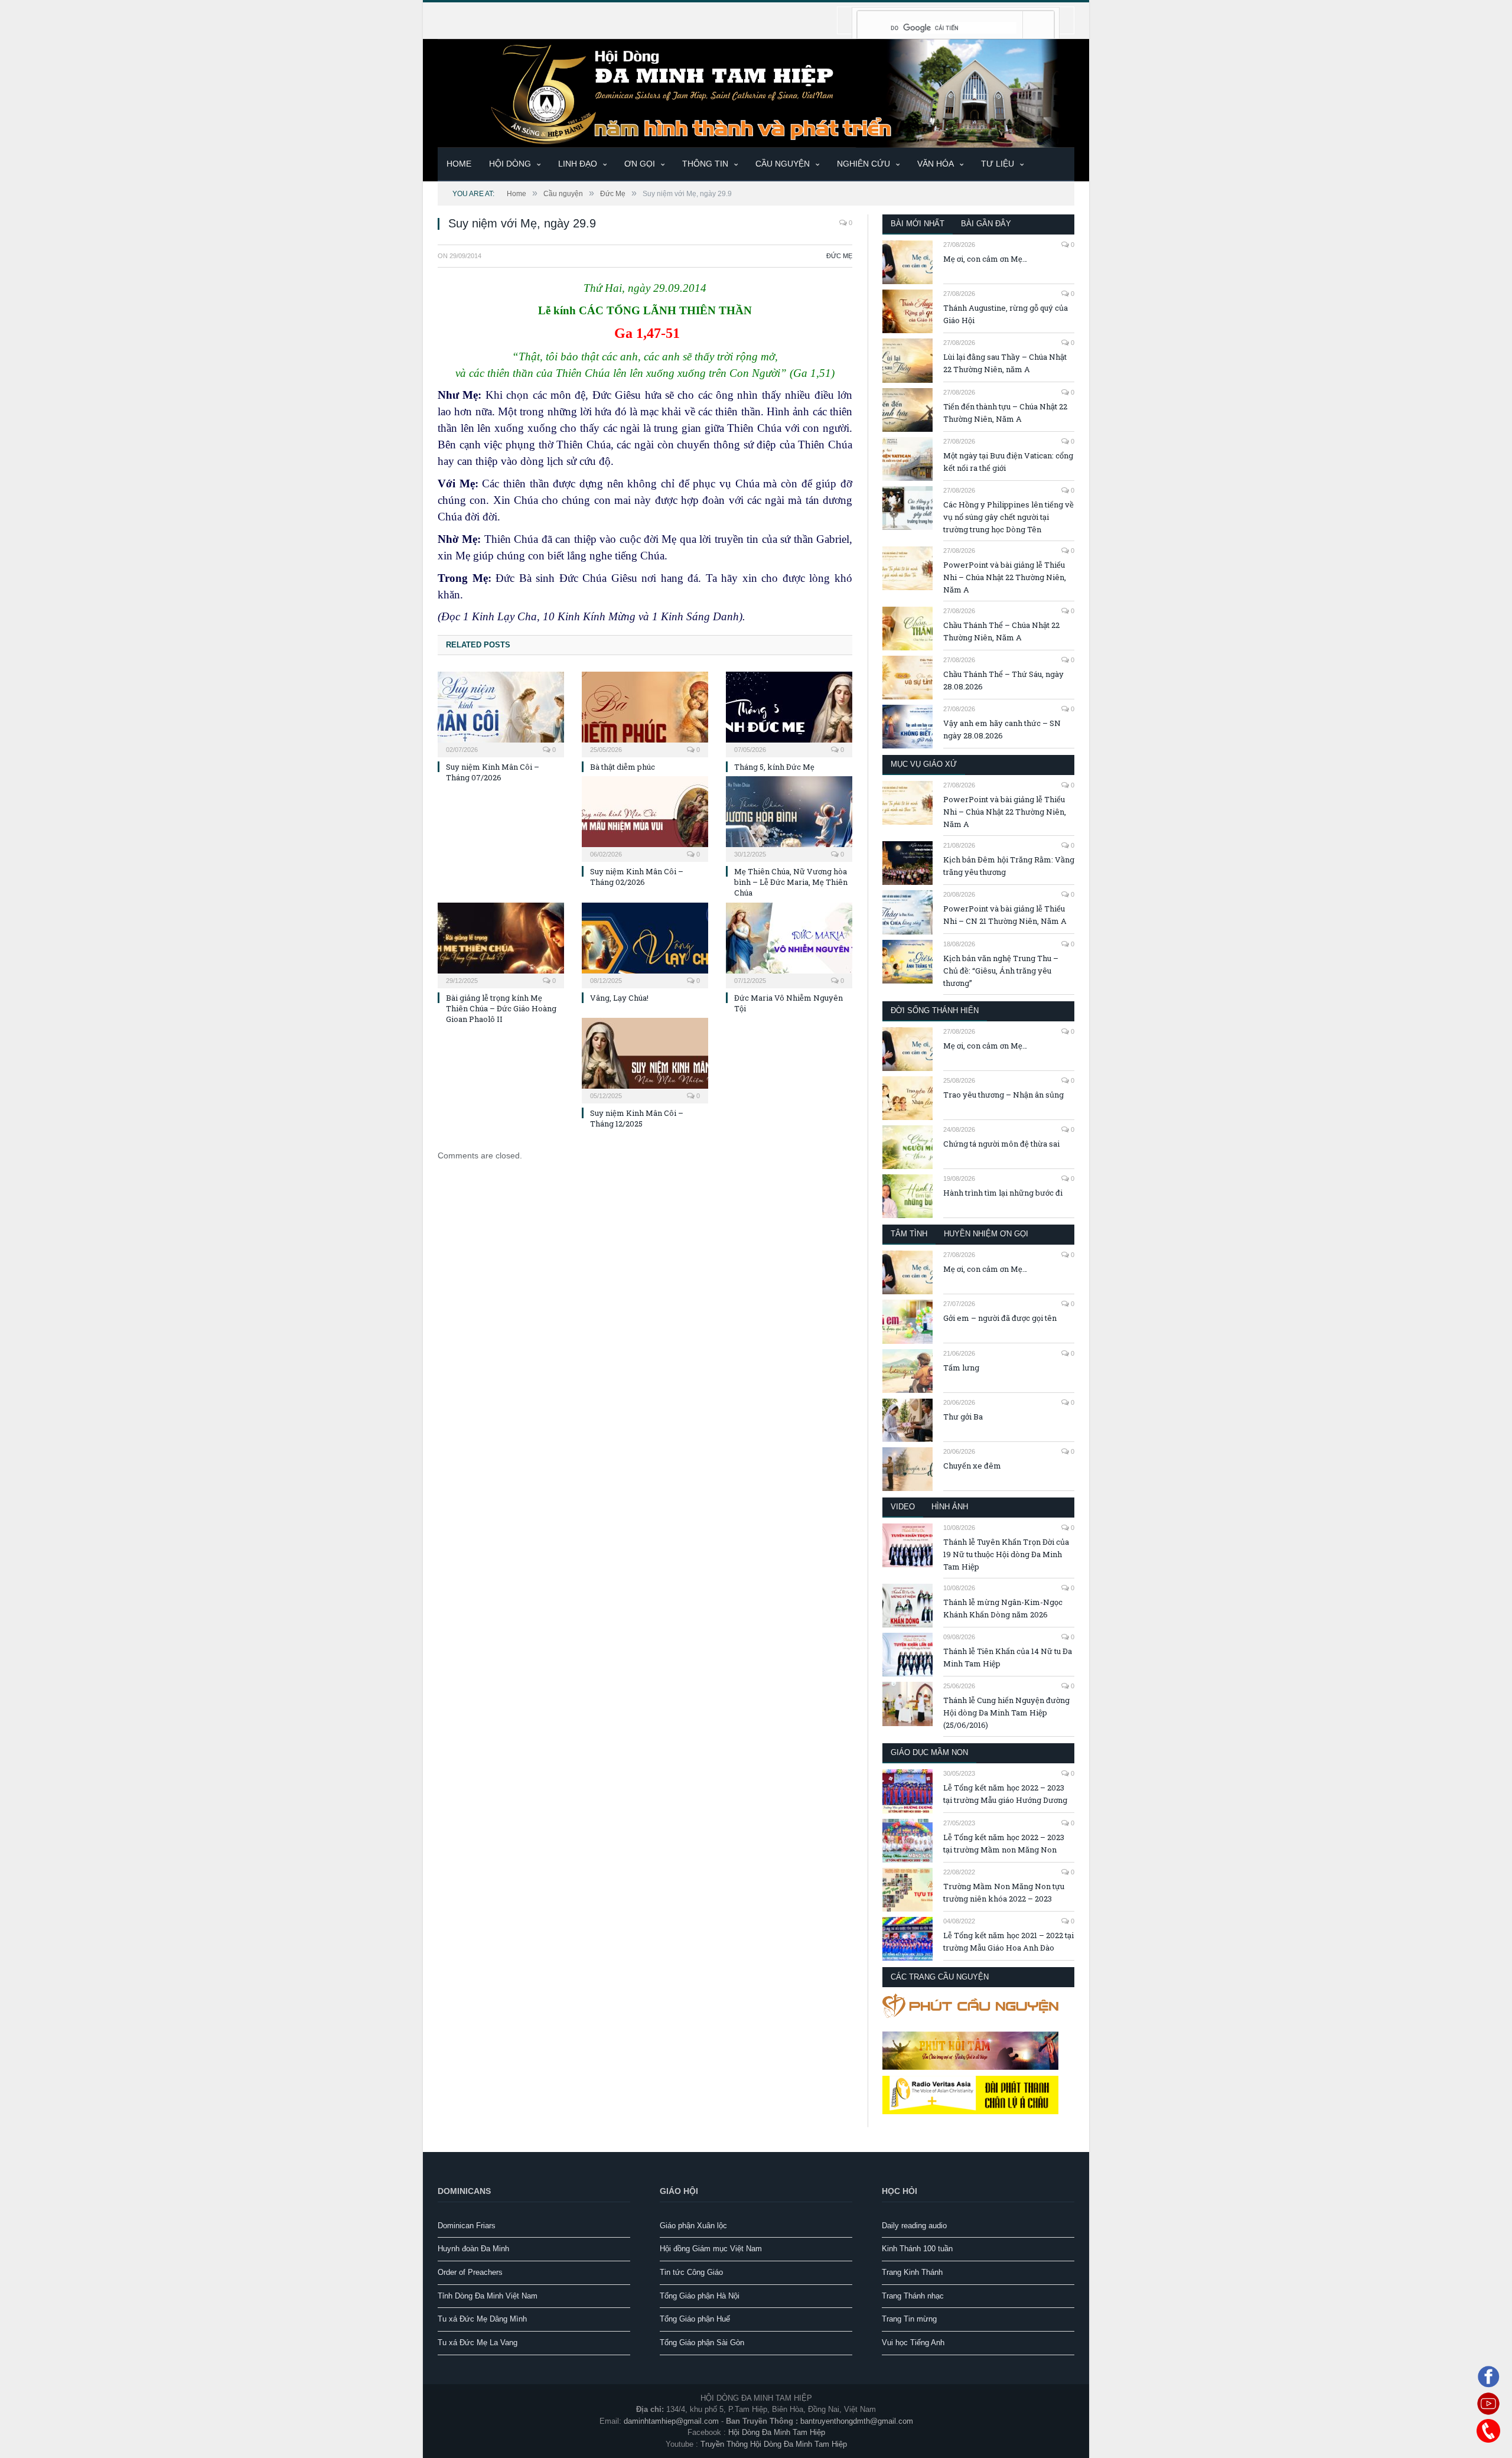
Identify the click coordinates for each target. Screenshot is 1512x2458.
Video (903, 1507)
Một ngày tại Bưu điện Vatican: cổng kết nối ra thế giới (1008, 462)
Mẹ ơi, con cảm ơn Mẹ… (985, 259)
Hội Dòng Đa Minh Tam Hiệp (777, 2432)
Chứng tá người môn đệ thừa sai (1001, 1144)
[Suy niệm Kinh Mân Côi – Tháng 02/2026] (645, 818)
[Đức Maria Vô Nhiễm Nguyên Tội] (789, 944)
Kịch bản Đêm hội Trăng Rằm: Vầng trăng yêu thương (1009, 866)
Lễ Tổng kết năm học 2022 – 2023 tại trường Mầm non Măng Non (1004, 1843)
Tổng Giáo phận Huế (695, 2319)
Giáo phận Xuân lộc (693, 2226)
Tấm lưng (961, 1368)
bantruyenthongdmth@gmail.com (857, 2421)
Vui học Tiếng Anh (913, 2343)
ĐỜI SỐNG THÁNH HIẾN (935, 1010)
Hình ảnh (950, 1507)
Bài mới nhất (918, 224)
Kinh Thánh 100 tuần (917, 2249)
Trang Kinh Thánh (912, 2272)
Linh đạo (578, 164)
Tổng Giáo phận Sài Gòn (702, 2343)
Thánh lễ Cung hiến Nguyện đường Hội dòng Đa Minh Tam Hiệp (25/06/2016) (1006, 1713)
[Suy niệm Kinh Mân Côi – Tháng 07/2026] (501, 713)
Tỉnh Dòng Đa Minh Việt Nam (488, 2296)
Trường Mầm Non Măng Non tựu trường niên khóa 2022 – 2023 (1004, 1892)
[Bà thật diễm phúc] (645, 713)
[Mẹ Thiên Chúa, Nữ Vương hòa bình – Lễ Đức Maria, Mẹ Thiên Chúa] (789, 818)
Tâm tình (909, 1234)
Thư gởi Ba (963, 1417)
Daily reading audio (914, 2226)
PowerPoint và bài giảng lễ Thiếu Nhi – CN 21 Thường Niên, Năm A (1005, 915)
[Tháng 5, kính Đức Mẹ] (789, 713)
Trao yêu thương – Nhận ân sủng (1003, 1095)
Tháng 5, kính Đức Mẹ (774, 767)
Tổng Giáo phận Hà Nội (700, 2296)
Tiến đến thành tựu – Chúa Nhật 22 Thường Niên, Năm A (1005, 413)
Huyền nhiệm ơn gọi (986, 1234)
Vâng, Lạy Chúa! (619, 998)
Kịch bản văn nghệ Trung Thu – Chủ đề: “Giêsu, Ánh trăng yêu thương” (1001, 971)
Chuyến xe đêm (972, 1466)
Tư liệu (998, 164)
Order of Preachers (470, 2272)
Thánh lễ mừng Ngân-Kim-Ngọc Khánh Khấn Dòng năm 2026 (1003, 1608)
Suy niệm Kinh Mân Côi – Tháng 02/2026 (637, 877)
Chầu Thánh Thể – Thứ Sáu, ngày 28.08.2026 (1003, 680)
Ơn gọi (640, 164)
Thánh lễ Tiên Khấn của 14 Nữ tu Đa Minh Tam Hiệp (1008, 1657)
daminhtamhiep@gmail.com (671, 2421)
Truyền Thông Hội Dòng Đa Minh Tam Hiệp (774, 2444)
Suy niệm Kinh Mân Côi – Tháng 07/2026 (493, 772)
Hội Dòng (510, 164)
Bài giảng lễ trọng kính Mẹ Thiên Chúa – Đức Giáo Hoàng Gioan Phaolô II (501, 1008)
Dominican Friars (467, 2226)
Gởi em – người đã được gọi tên (1000, 1318)
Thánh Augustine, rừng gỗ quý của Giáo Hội (1006, 314)
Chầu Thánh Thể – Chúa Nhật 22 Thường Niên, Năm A (1001, 631)
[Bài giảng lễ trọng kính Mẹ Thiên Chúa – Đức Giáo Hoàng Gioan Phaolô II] (501, 944)
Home (459, 164)
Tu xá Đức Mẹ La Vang (478, 2343)
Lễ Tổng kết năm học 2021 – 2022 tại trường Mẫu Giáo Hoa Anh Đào (1008, 1941)
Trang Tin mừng (909, 2319)
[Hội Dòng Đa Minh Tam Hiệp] (756, 92)
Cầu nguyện (783, 164)
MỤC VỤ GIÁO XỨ (924, 764)
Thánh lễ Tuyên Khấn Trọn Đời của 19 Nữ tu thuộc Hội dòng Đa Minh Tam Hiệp (1006, 1554)
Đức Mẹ (839, 256)
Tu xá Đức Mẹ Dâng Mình (482, 2319)
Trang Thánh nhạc (913, 2296)
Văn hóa (936, 164)
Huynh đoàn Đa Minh (473, 2249)
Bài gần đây (986, 224)
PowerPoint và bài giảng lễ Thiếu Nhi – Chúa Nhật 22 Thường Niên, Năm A (1005, 577)
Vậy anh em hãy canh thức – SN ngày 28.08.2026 (1002, 729)
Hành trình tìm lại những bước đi (1003, 1193)
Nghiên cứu (863, 164)
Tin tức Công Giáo (691, 2272)
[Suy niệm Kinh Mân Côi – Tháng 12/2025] (645, 1059)
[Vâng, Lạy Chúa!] (645, 944)
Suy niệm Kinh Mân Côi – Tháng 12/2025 (637, 1118)
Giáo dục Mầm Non (929, 1752)
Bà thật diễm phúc (623, 767)
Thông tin (705, 164)
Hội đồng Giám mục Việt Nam (711, 2249)
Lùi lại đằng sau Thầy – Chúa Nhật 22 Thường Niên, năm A (1005, 363)
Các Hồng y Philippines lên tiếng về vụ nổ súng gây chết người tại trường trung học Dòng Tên (1008, 517)
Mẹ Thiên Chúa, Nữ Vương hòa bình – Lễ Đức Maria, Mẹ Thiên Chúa (791, 882)
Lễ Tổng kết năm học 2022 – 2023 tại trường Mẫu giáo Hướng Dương (1005, 1794)
